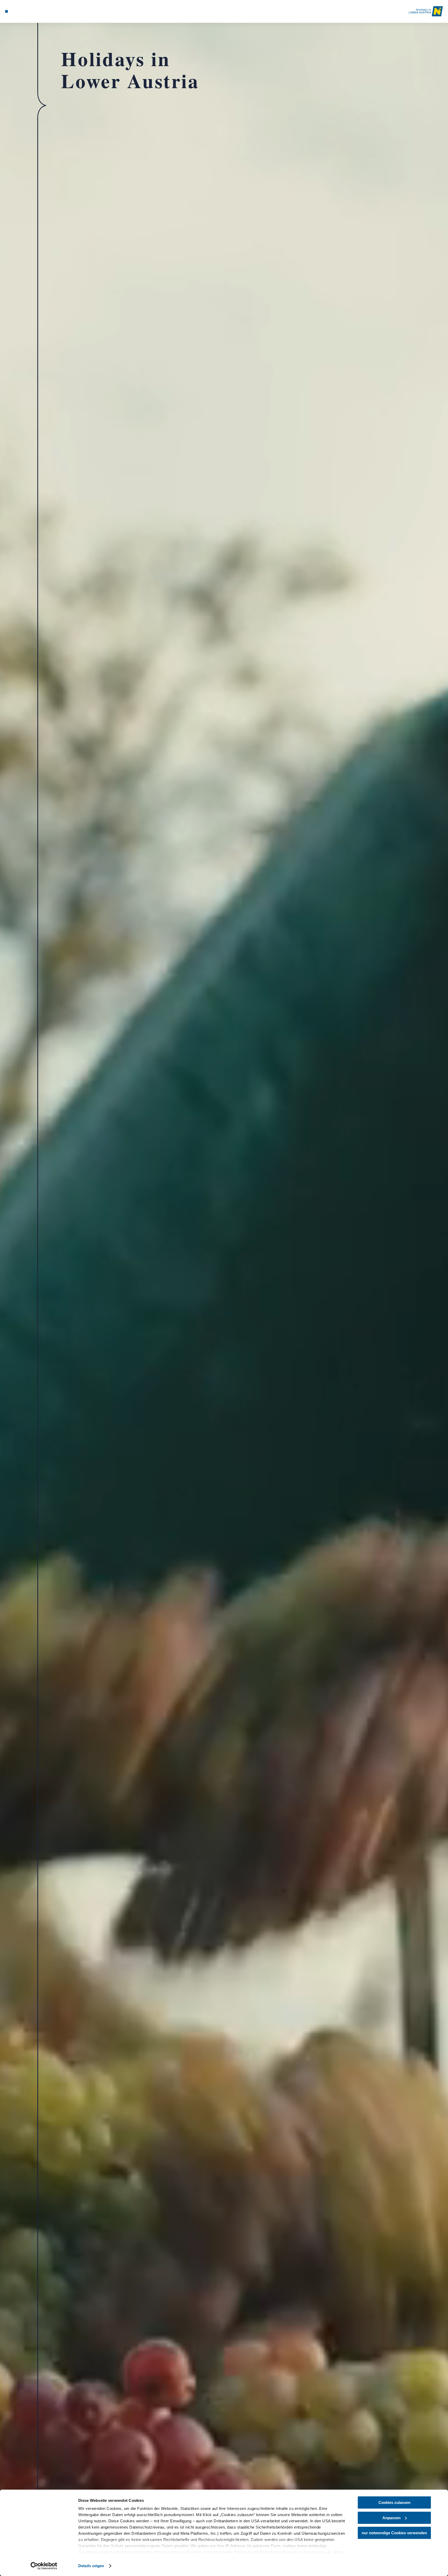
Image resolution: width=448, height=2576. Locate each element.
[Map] (20, 11)
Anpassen (391, 2518)
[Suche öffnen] (34, 11)
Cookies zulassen (394, 2502)
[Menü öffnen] (6, 11)
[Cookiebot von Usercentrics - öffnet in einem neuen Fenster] (44, 2566)
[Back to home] (426, 11)
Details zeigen (91, 2566)
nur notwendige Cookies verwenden (394, 2533)
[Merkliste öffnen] (27, 11)
